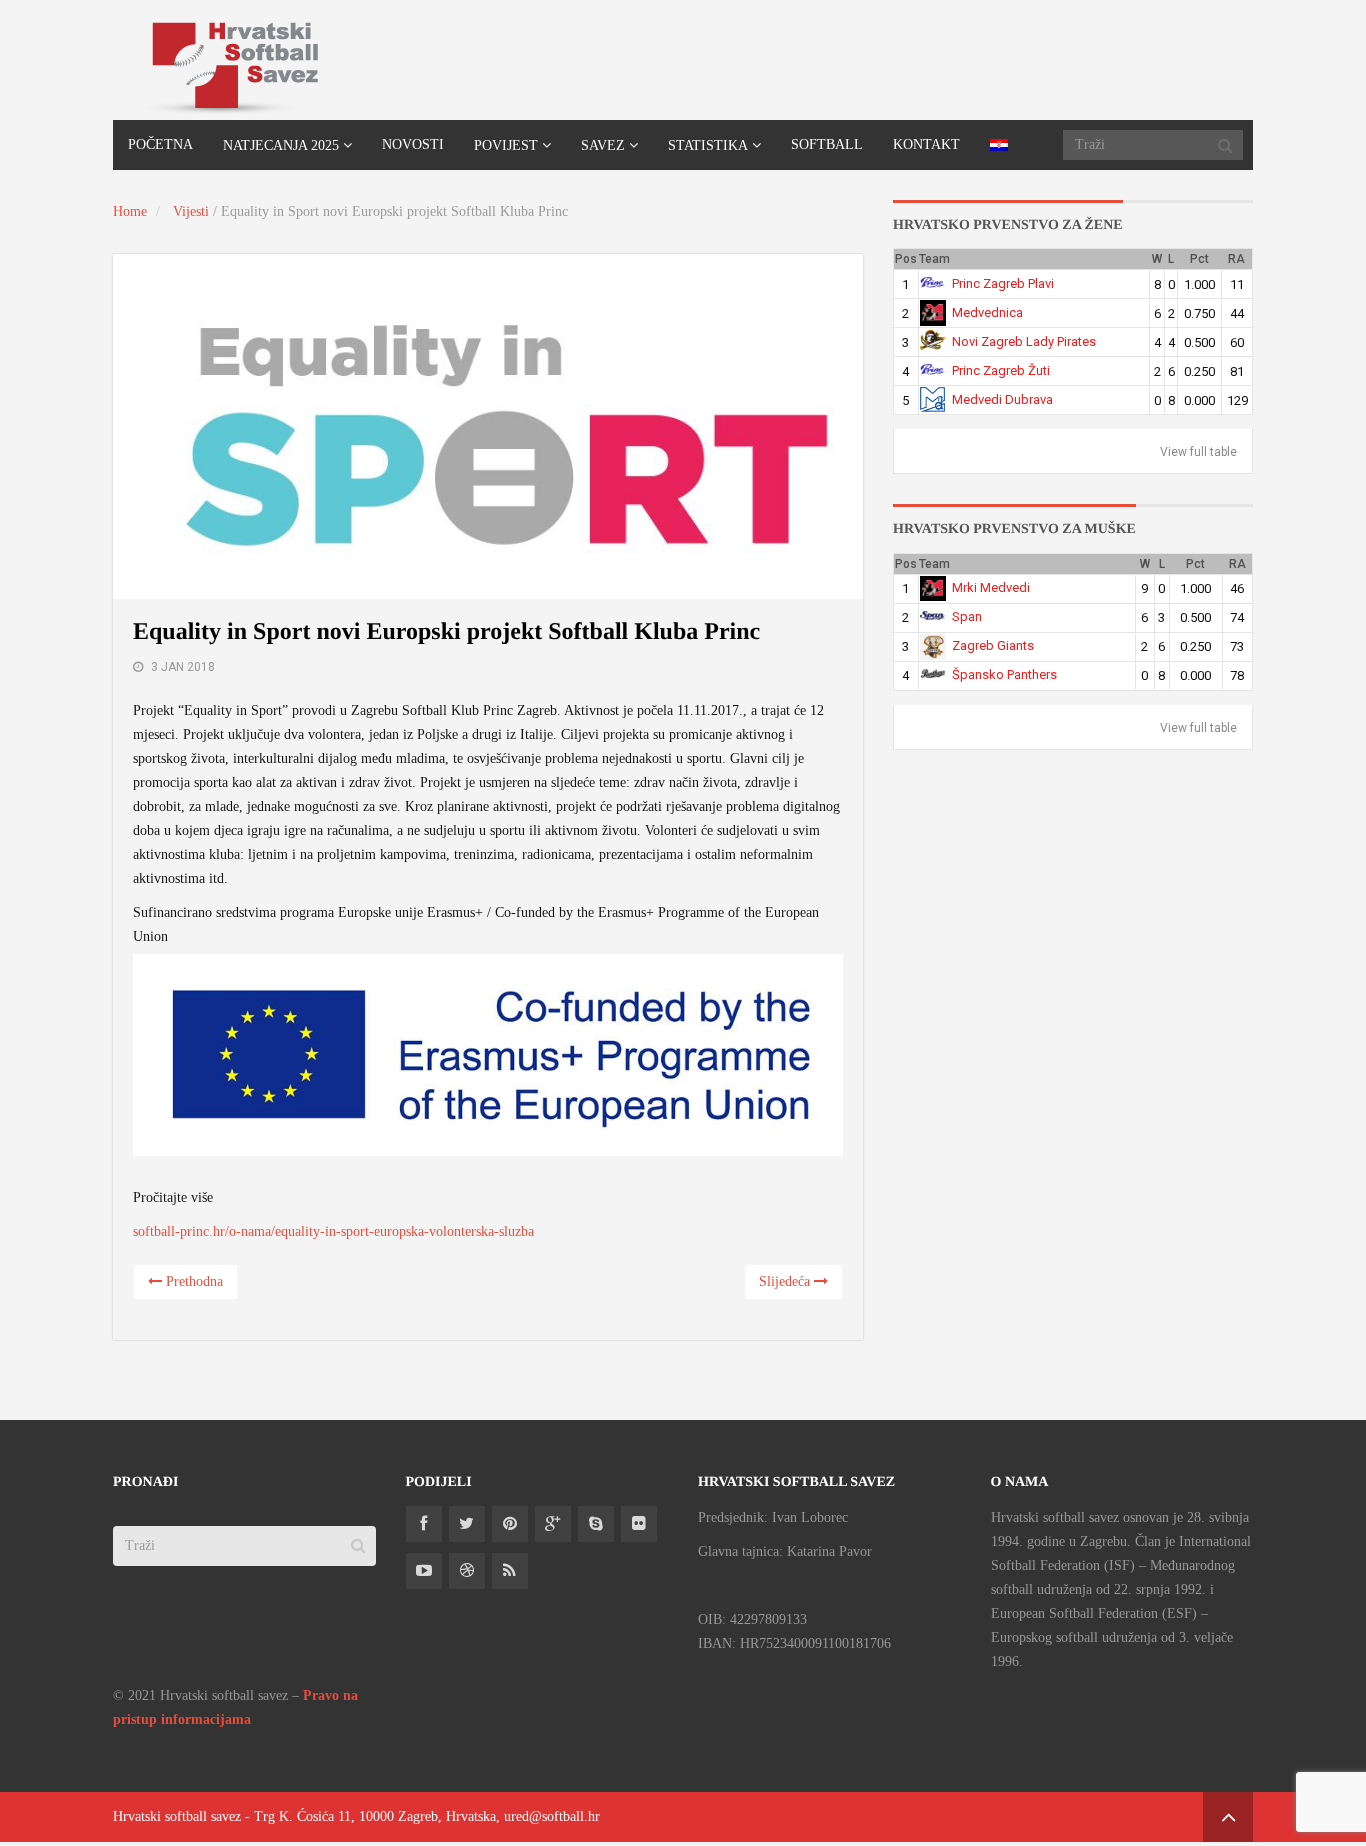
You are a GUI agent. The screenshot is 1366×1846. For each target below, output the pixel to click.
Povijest (506, 145)
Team (934, 259)
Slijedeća (786, 1281)
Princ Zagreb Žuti (1001, 370)
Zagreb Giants (993, 645)
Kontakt (926, 144)
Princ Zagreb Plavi (1003, 283)
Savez (603, 145)
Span (967, 616)
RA (1236, 259)
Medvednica (987, 312)
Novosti (413, 144)
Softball (827, 144)
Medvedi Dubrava (1002, 399)
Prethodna (192, 1281)
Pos (906, 259)
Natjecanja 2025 (281, 145)
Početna (160, 144)
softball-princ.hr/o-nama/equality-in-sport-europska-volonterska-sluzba (333, 1231)
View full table (1198, 452)
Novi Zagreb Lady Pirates (1024, 341)
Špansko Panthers (1004, 674)
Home (130, 211)
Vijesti (191, 211)
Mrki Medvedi (991, 587)
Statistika (708, 145)
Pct (1199, 259)
